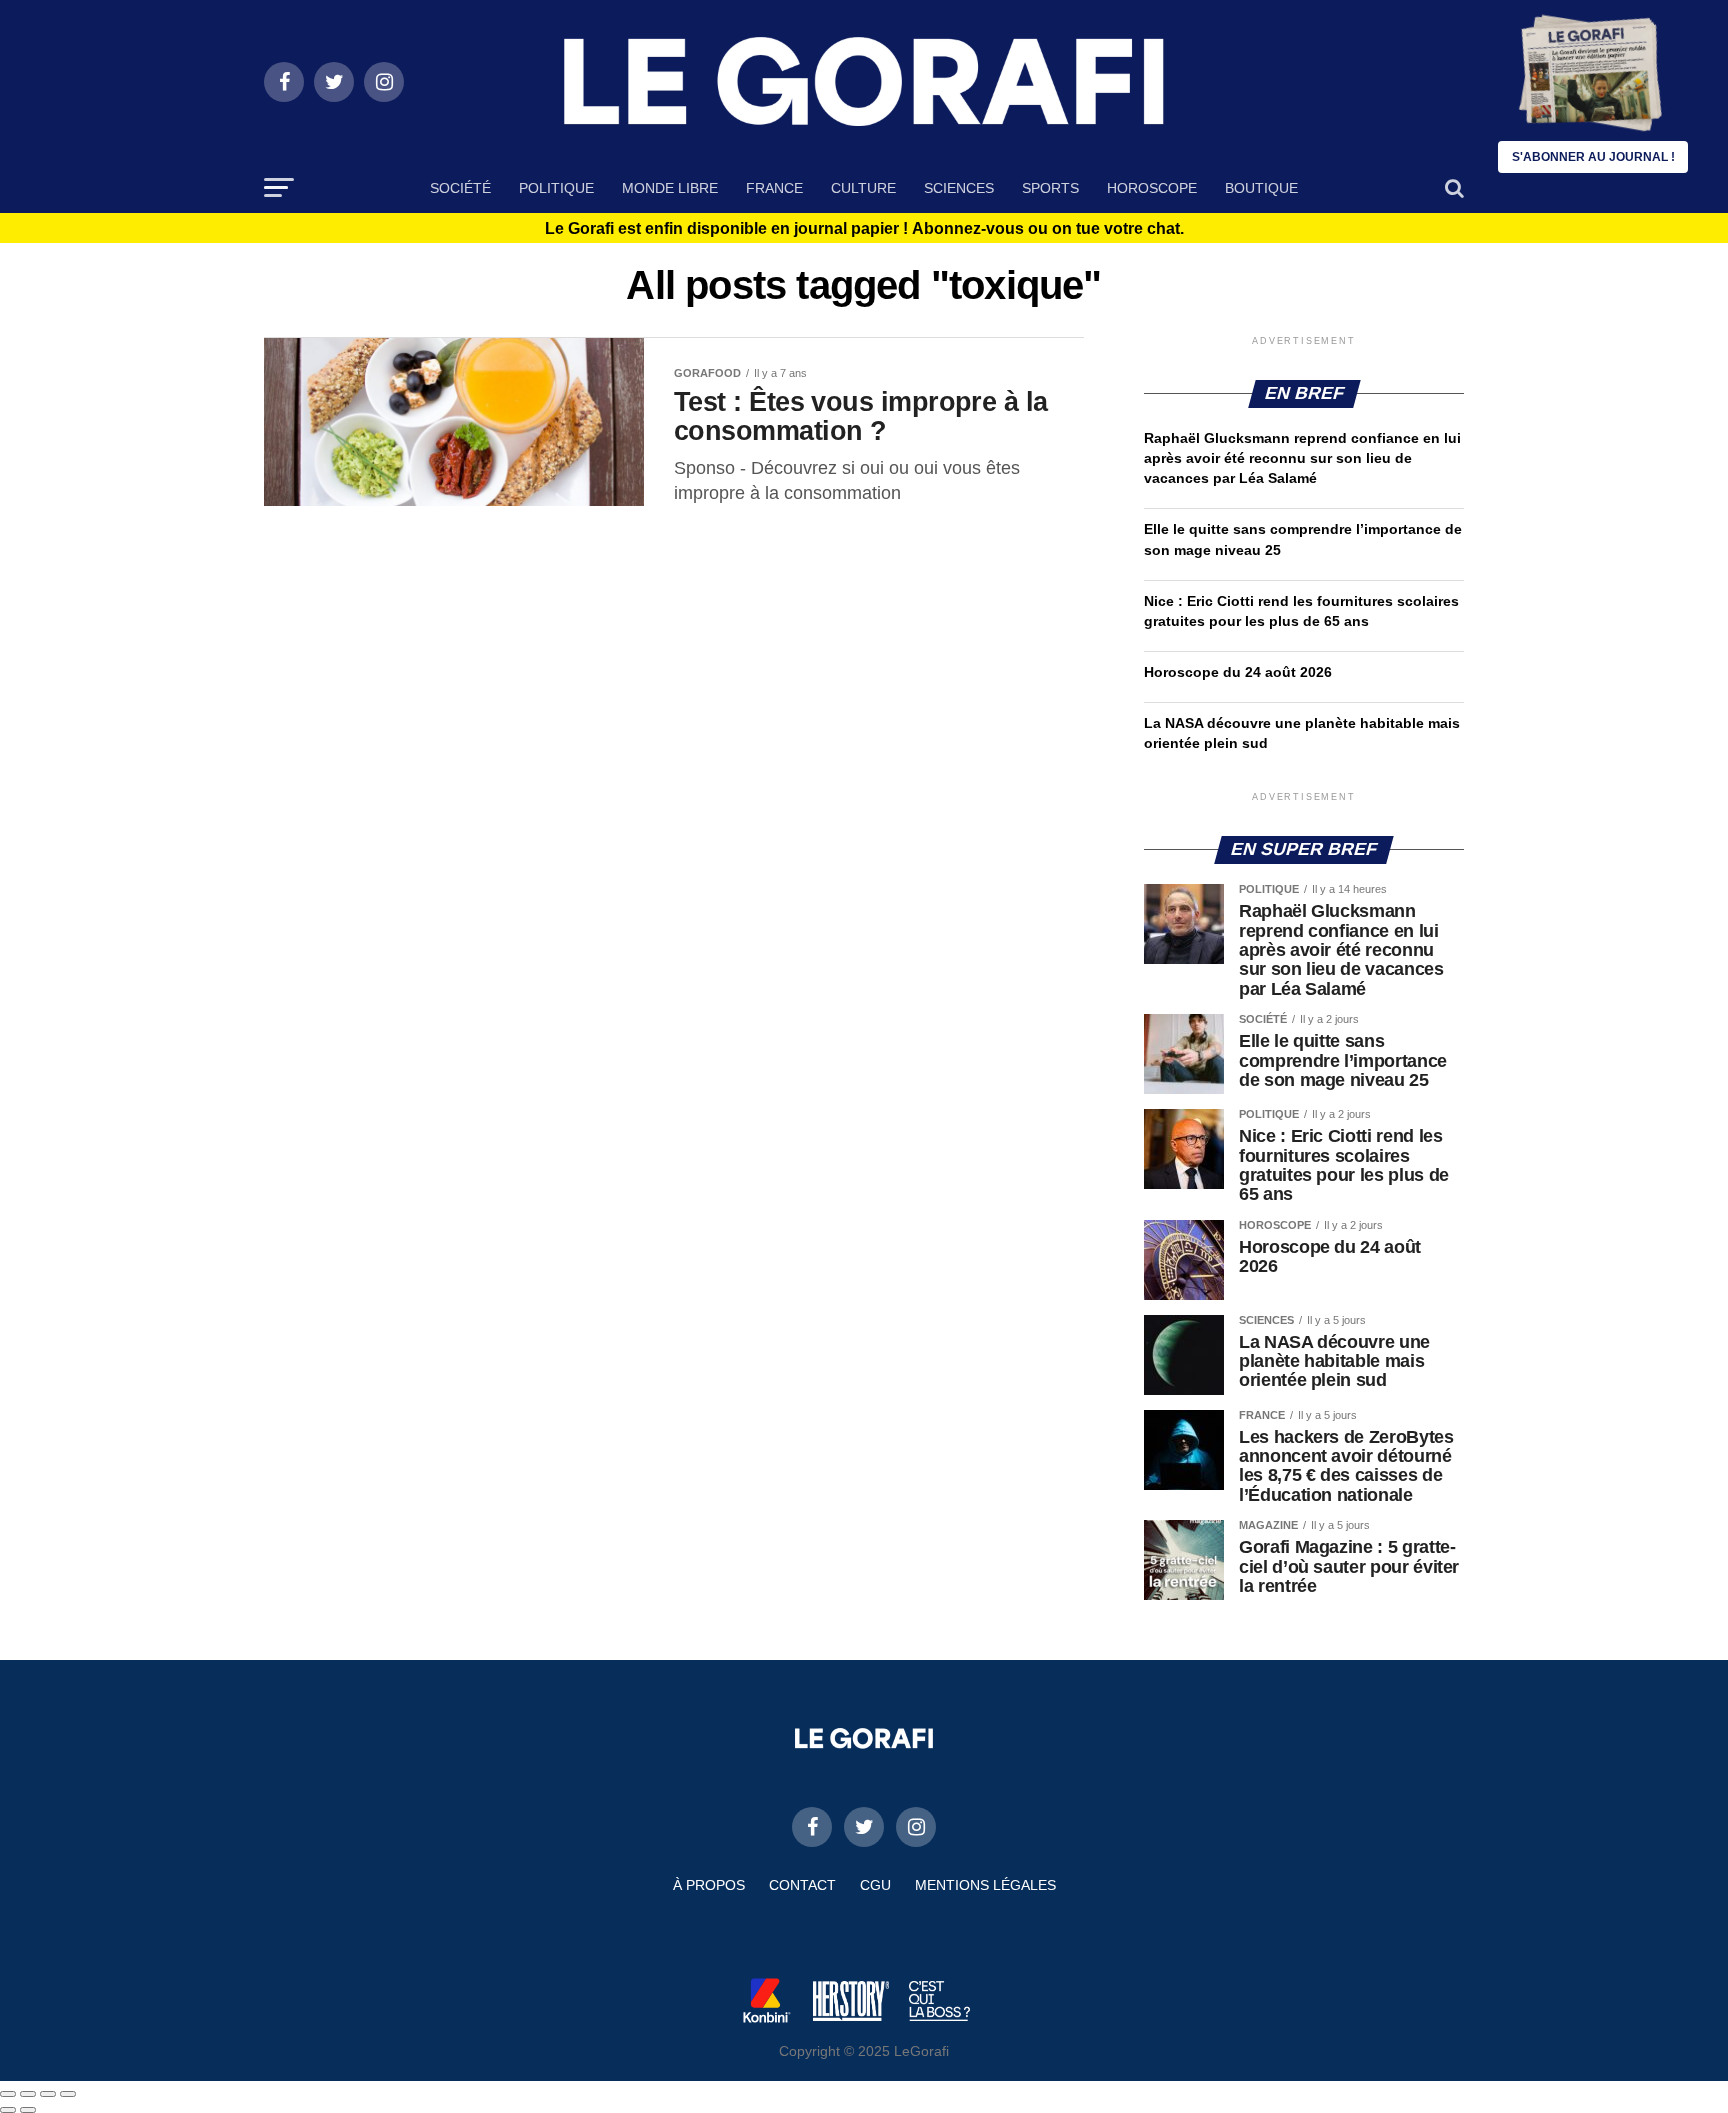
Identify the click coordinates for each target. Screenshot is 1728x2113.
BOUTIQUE (1261, 188)
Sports (1050, 188)
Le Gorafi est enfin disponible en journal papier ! (864, 229)
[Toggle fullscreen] (48, 2094)
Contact (802, 1885)
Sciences (959, 188)
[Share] (28, 2094)
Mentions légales (985, 1885)
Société (460, 188)
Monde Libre (670, 188)
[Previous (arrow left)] (8, 2110)
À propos (709, 1885)
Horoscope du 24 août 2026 (1238, 672)
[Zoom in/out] (68, 2094)
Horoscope (1152, 188)
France (774, 188)
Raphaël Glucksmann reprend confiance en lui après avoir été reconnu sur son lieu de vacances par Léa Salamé (1302, 458)
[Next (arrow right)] (28, 2110)
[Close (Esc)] (8, 2094)
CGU (875, 1885)
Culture (863, 188)
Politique (556, 188)
